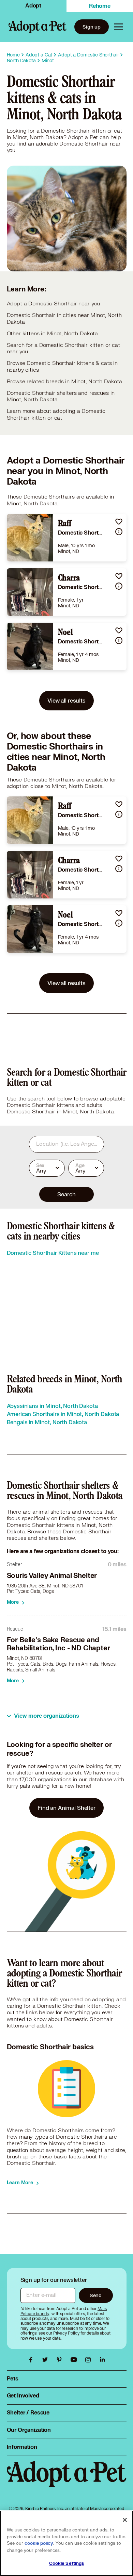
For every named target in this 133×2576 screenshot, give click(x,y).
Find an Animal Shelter (66, 1808)
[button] (119, 521)
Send (96, 2295)
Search (66, 1194)
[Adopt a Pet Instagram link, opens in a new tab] (90, 2360)
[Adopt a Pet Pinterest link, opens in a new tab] (61, 2360)
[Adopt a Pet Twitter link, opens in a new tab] (47, 2360)
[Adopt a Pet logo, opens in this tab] (67, 2481)
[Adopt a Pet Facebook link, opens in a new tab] (32, 2360)
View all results (66, 700)
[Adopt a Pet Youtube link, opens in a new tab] (75, 2360)
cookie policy (39, 2543)
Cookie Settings (67, 2563)
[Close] (125, 2520)
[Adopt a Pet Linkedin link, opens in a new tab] (102, 2360)
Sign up (92, 27)
